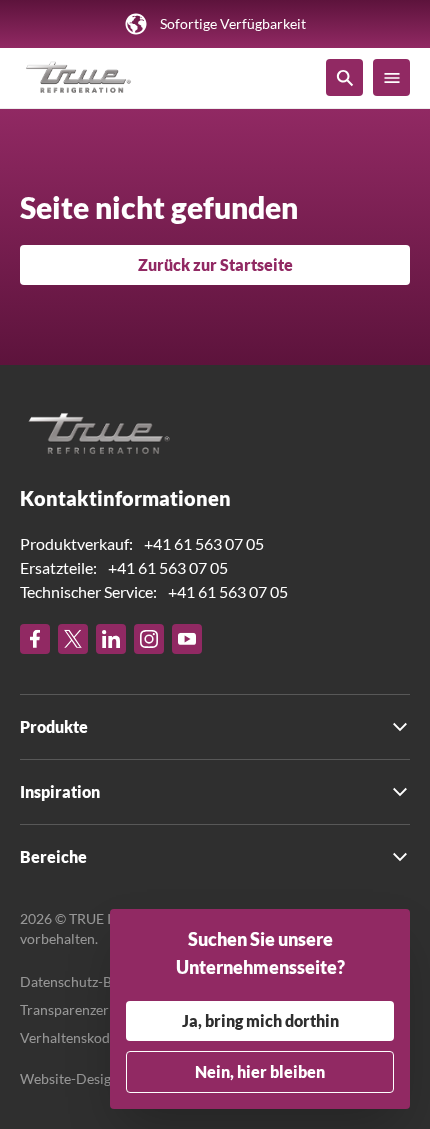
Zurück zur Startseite (215, 264)
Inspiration (60, 791)
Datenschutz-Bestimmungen (108, 981)
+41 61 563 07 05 (204, 543)
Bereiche (53, 856)
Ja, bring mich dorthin (260, 1020)
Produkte (54, 726)
